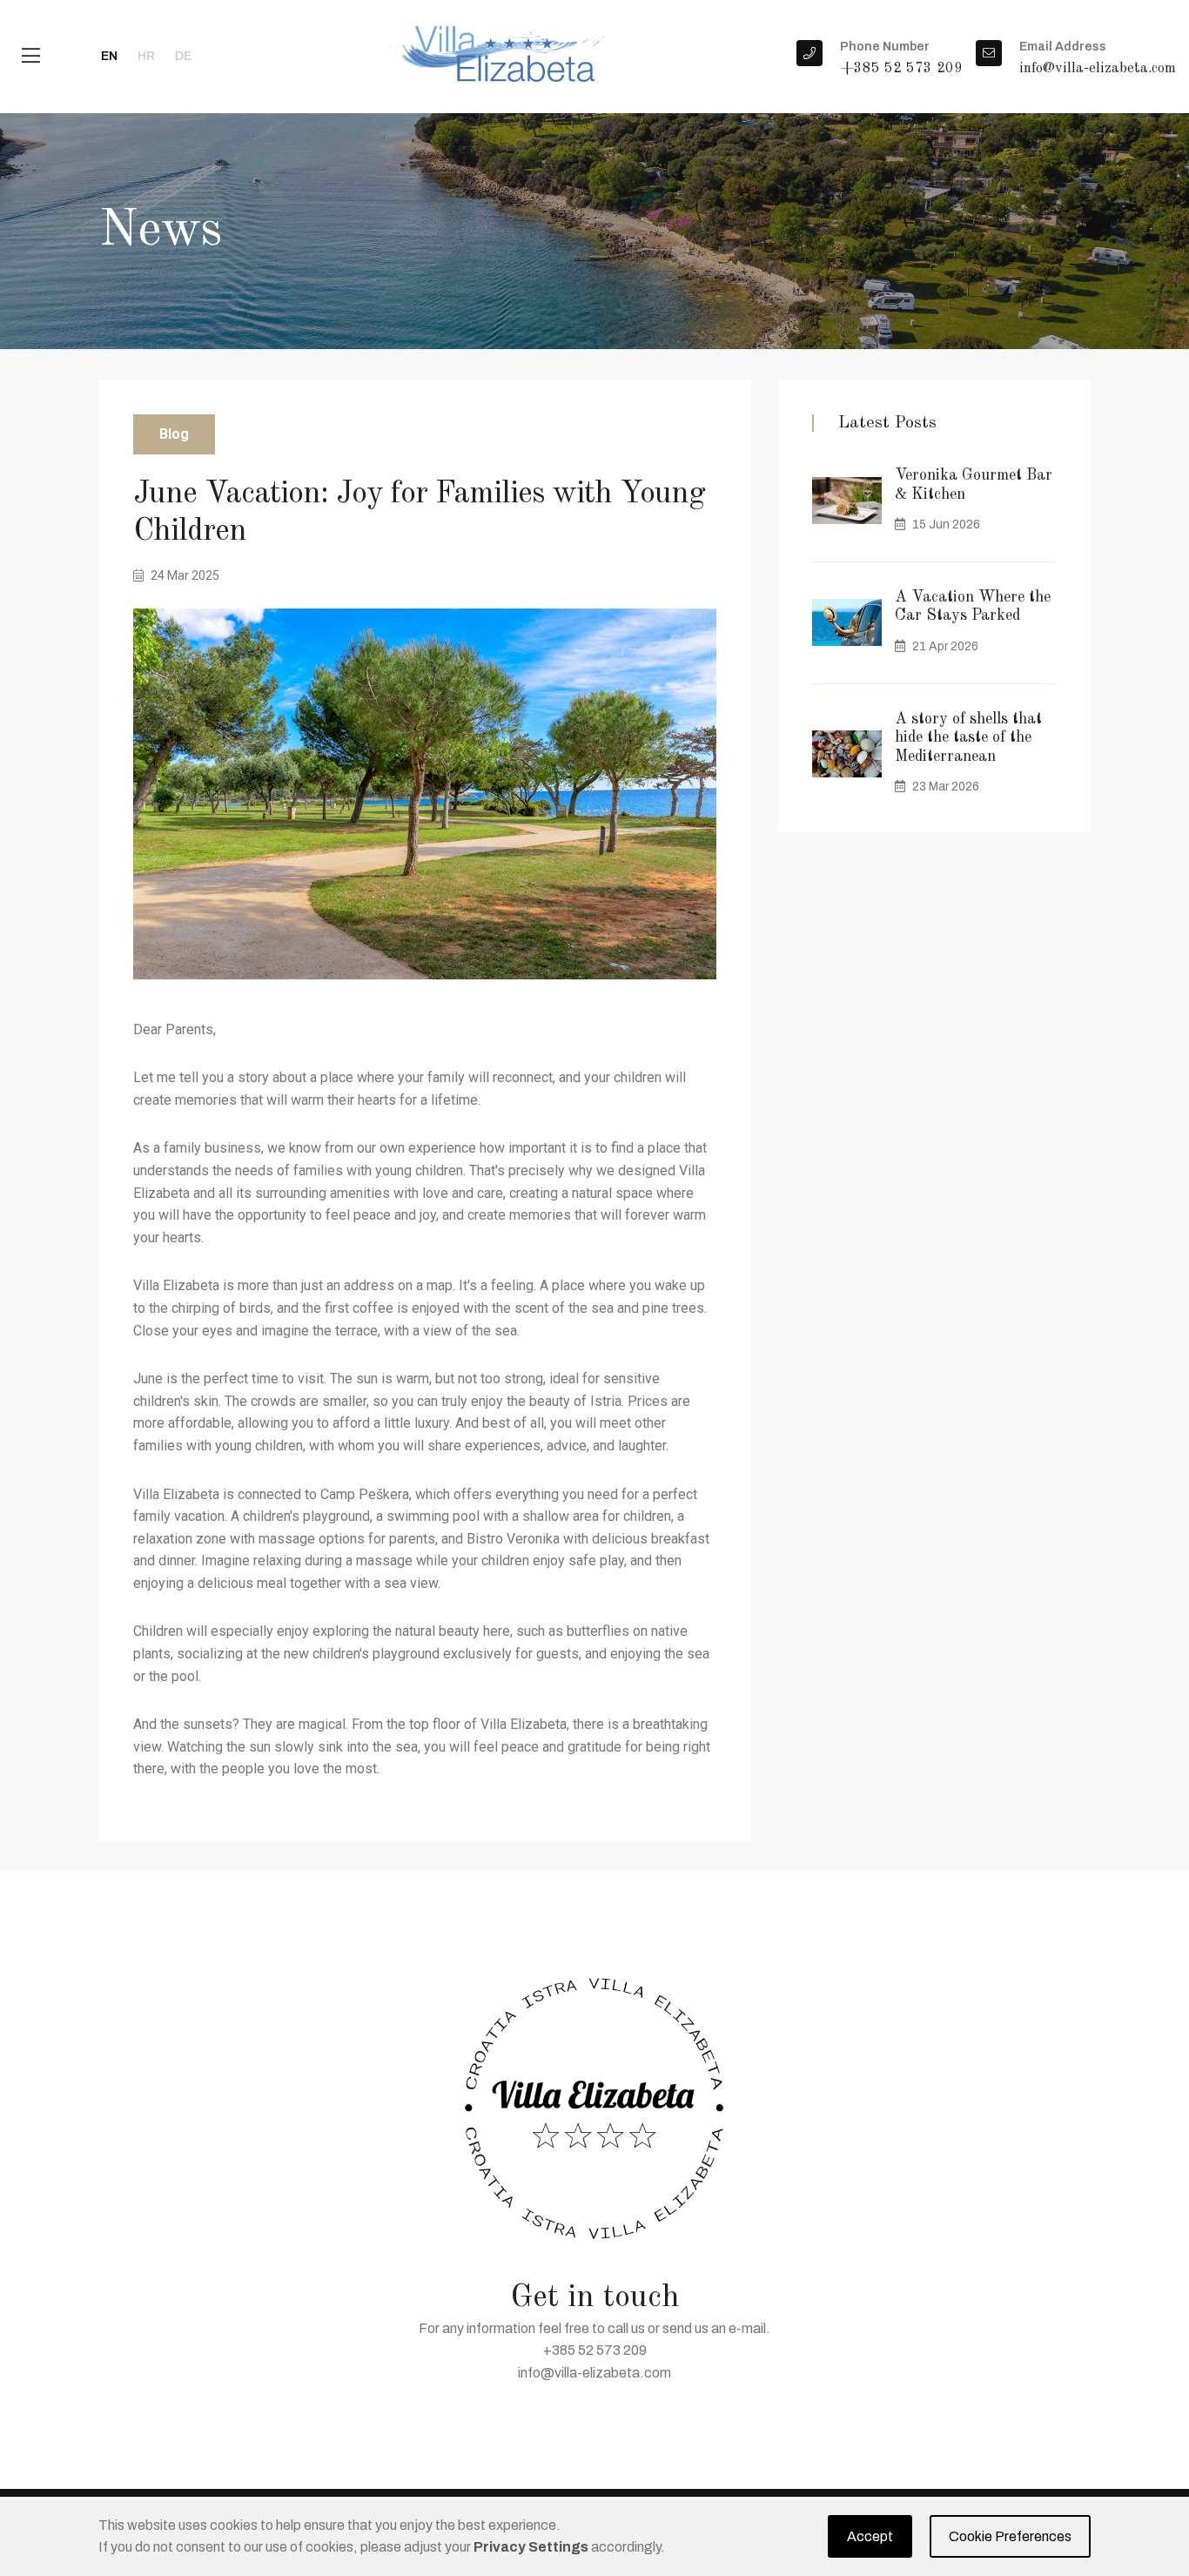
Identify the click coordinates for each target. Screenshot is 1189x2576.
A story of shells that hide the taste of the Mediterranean (968, 738)
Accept (870, 2536)
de (183, 56)
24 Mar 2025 (184, 575)
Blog (174, 434)
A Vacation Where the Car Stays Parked (973, 607)
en (109, 56)
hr (146, 56)
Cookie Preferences (1010, 2536)
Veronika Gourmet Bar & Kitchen (974, 485)
